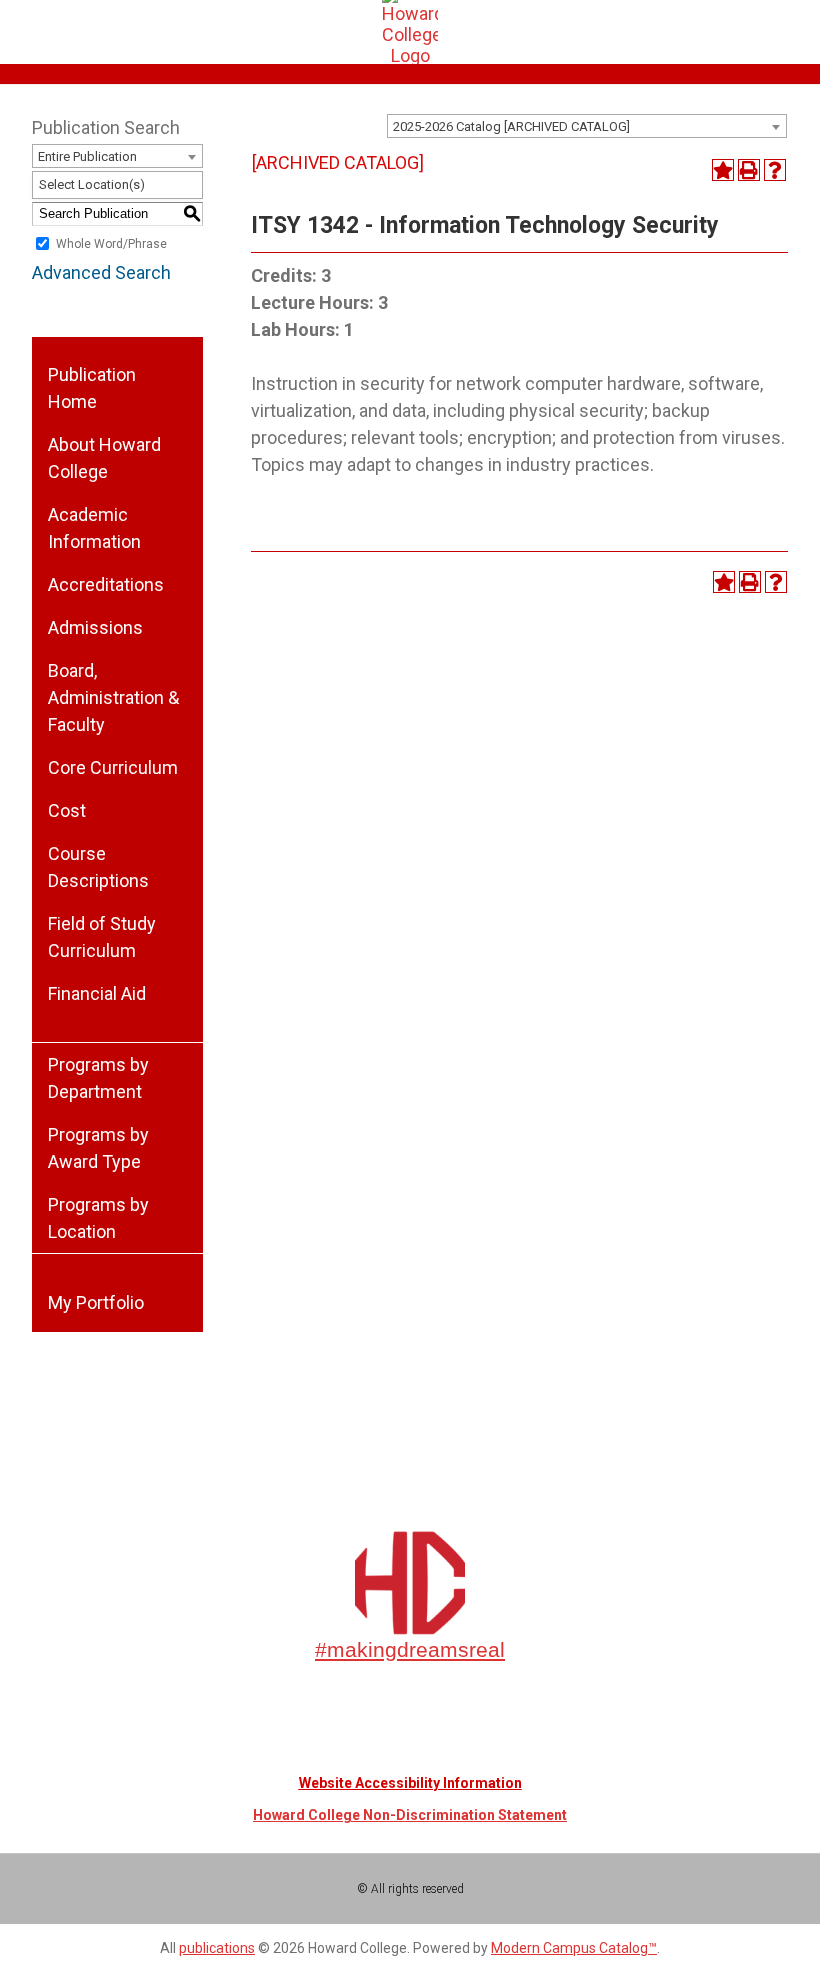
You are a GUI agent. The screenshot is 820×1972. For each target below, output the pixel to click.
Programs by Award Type (98, 1148)
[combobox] (587, 126)
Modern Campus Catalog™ (574, 1948)
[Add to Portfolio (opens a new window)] (723, 170)
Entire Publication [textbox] (87, 156)
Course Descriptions (98, 867)
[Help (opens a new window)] (775, 170)
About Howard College (104, 458)
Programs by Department (98, 1078)
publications (217, 1948)
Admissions (95, 627)
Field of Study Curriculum (102, 937)
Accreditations (106, 584)
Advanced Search (101, 272)
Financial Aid (97, 993)
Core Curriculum (113, 767)
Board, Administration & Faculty (113, 697)
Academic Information (94, 528)
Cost (67, 810)
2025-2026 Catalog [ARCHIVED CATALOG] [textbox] (511, 126)
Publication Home (92, 388)
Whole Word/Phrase (111, 244)
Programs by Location (98, 1218)
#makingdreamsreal (410, 1649)
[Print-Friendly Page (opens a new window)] (749, 170)
